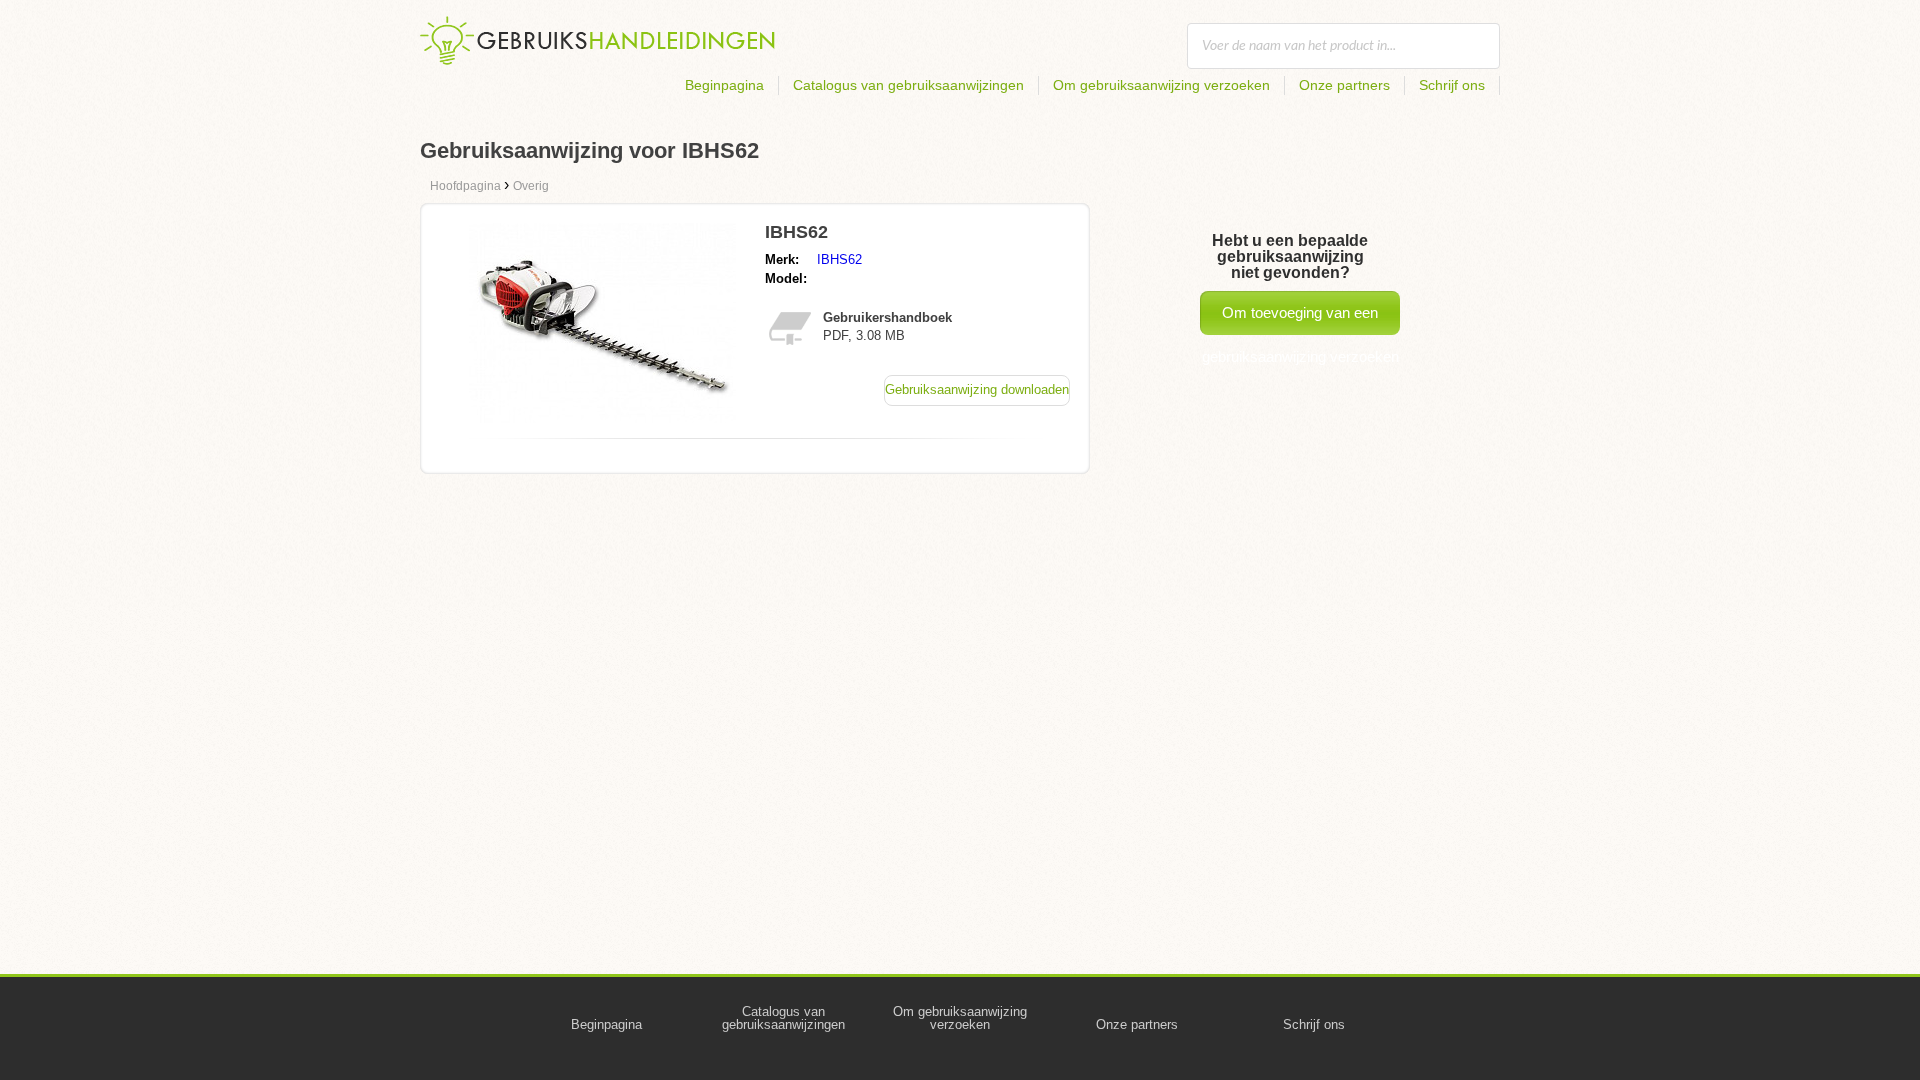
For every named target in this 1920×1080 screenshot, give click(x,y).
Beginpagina (724, 85)
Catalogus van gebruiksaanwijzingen (908, 85)
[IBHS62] (602, 417)
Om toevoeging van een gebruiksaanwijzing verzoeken (1300, 319)
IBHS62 (839, 259)
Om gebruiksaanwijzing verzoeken (1161, 85)
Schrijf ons (1452, 85)
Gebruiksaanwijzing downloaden (977, 389)
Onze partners (1344, 85)
